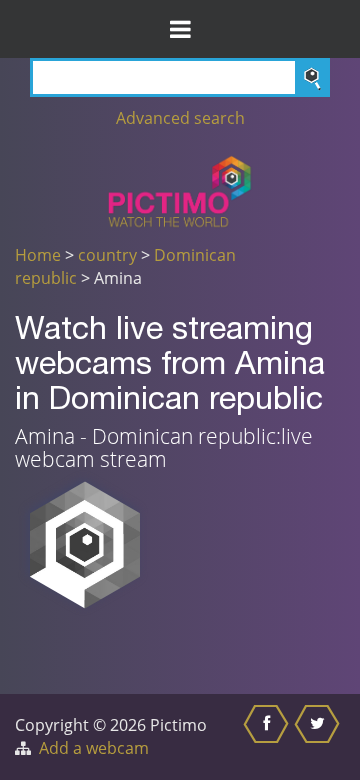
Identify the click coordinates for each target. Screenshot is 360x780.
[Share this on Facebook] (268, 737)
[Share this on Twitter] (319, 737)
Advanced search (180, 118)
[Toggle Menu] (180, 29)
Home (38, 255)
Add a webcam (94, 748)
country (107, 255)
